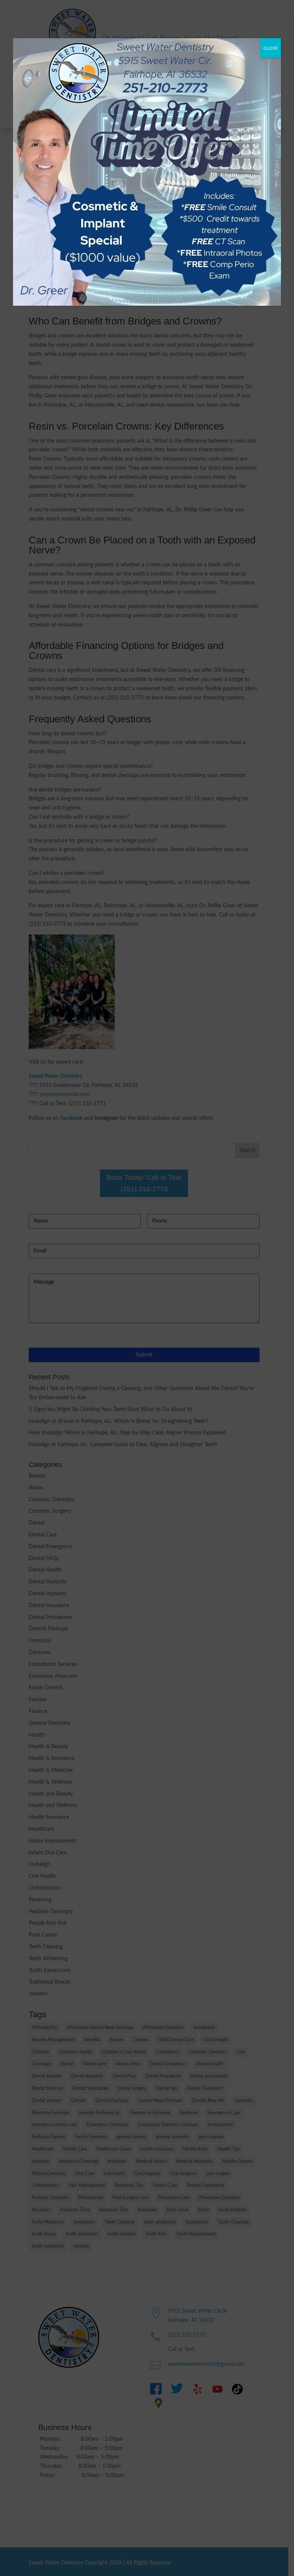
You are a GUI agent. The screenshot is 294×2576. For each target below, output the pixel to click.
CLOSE (271, 48)
